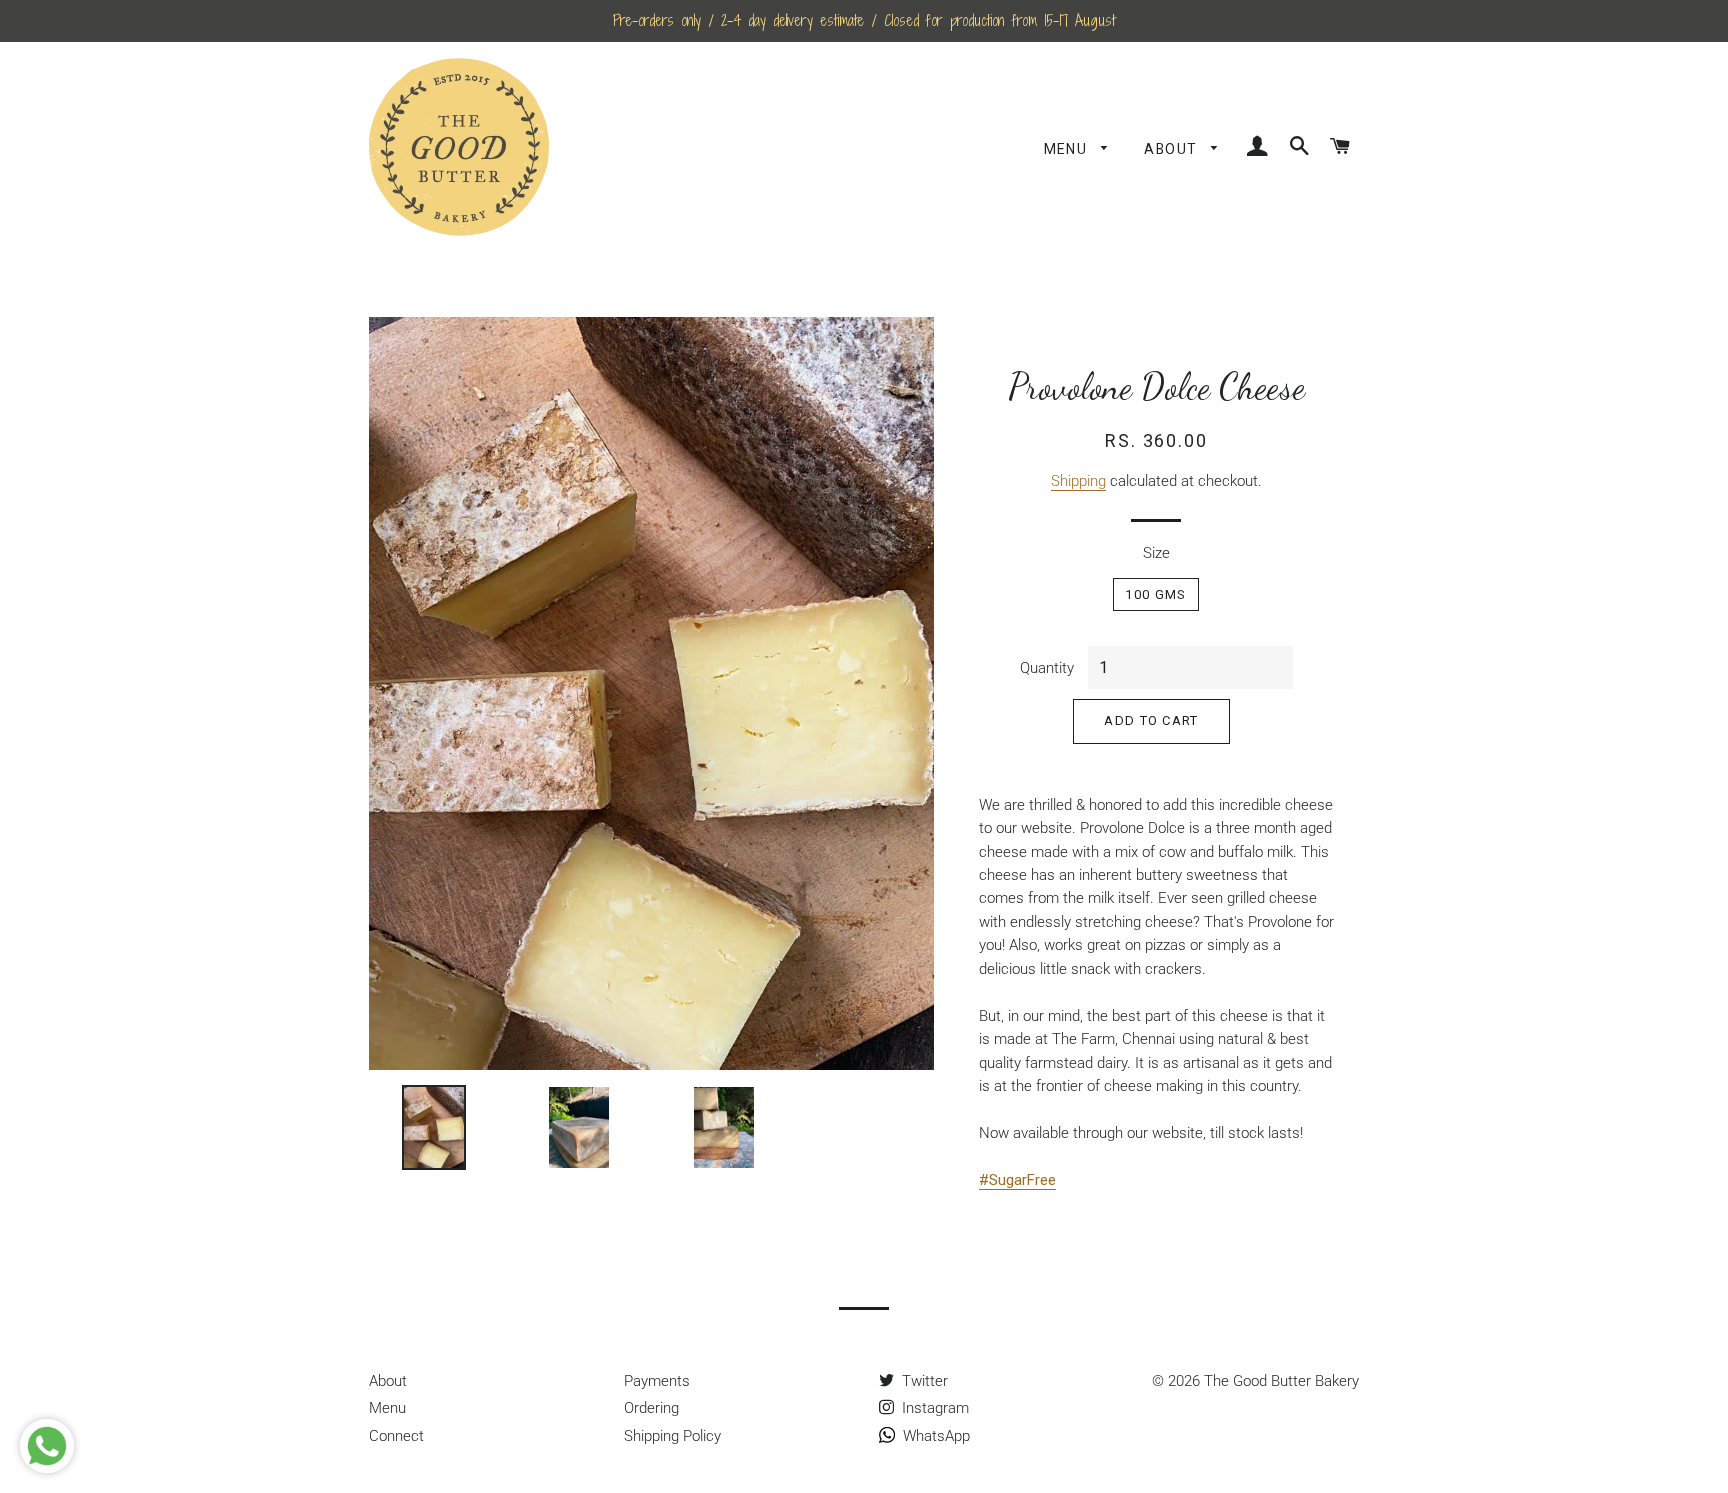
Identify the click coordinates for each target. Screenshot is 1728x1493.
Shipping (1078, 481)
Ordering (651, 1408)
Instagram (933, 1408)
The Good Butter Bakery (1281, 1381)
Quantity (1047, 668)
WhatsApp (934, 1436)
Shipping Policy (672, 1436)
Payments (657, 1381)
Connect (396, 1436)
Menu (1068, 149)
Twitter (923, 1381)
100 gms (1155, 594)
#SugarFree (1017, 1180)
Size (1156, 553)
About (1172, 149)
